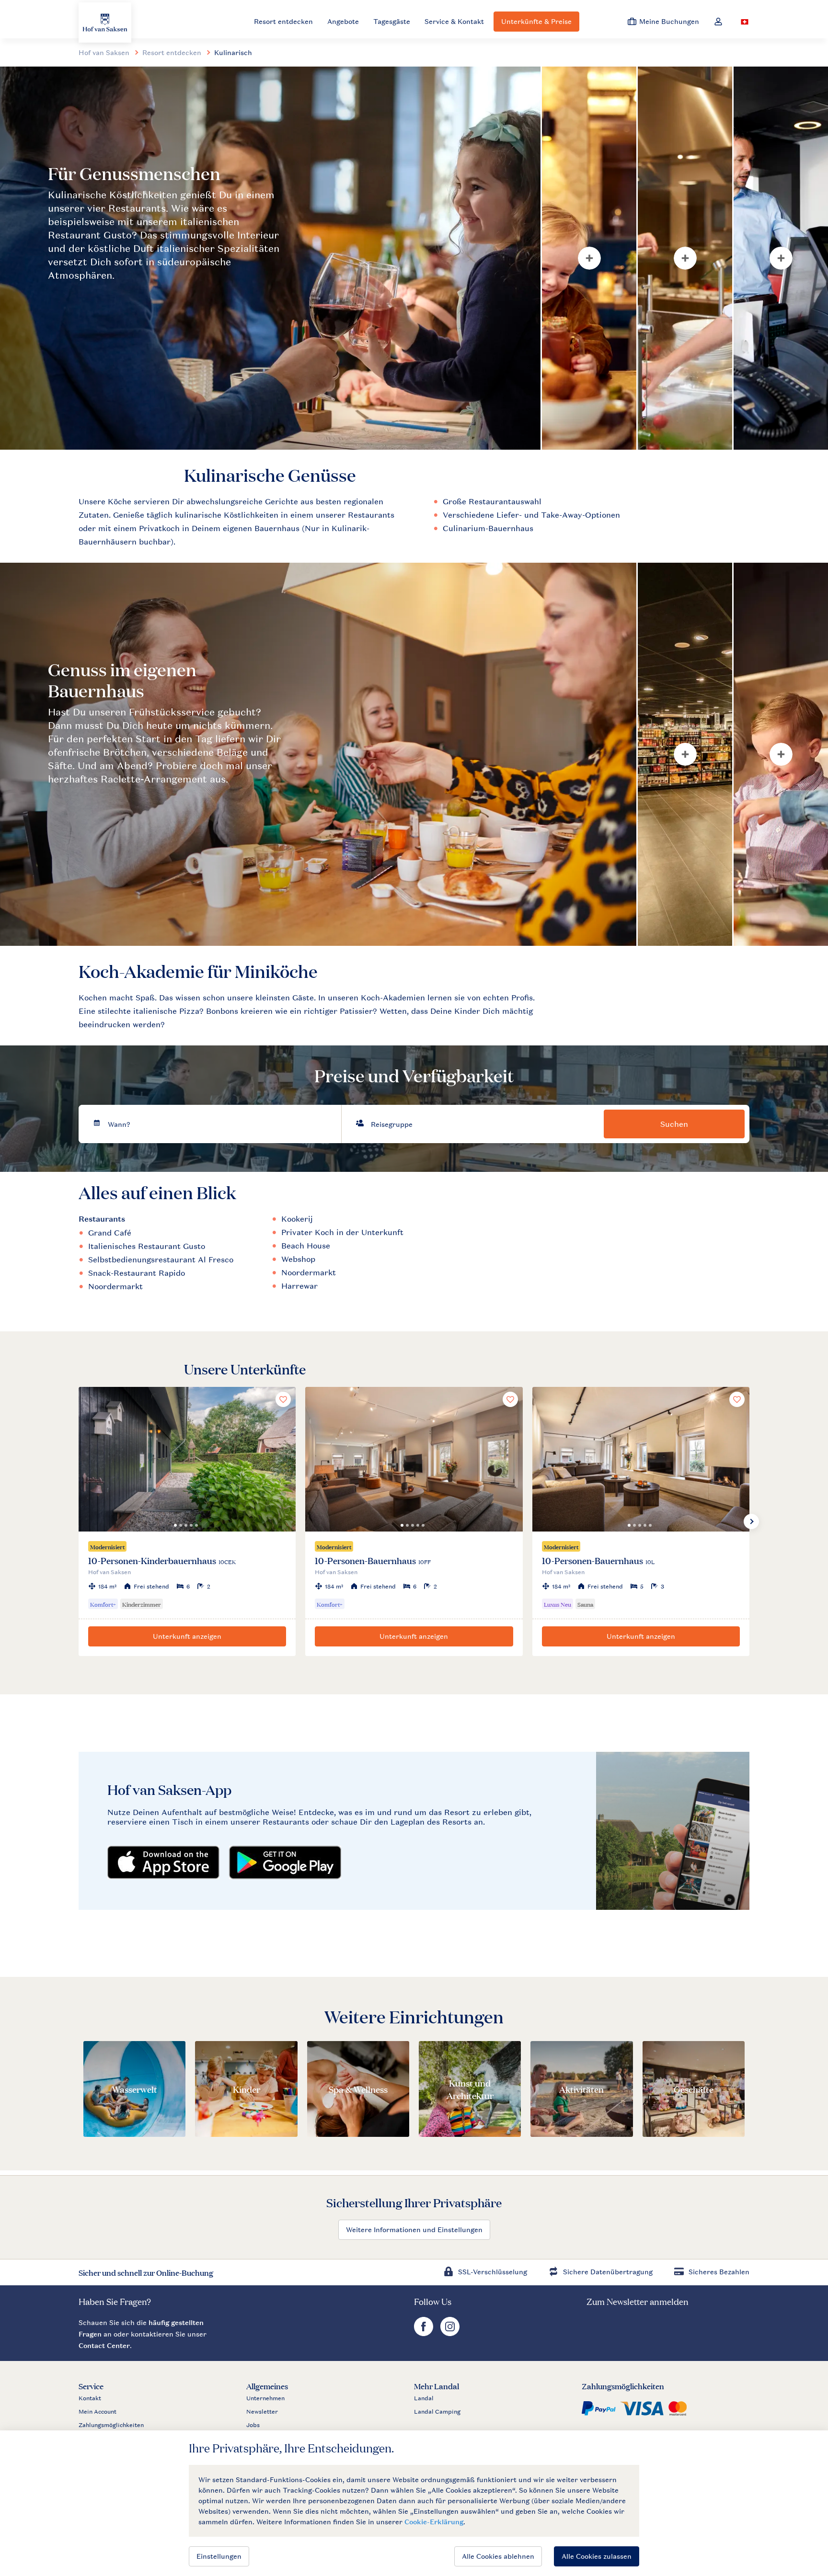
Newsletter (262, 2412)
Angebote (343, 21)
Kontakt (90, 2398)
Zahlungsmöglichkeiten (111, 2425)
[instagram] (450, 2333)
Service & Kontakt (454, 21)
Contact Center (104, 2345)
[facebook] (425, 2333)
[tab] (270, 258)
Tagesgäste (392, 21)
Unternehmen (265, 2398)
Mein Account (98, 2412)
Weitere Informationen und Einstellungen (414, 2230)
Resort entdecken (283, 21)
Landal (424, 2398)
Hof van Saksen (104, 52)
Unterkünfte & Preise (536, 21)
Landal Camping (437, 2412)
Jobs (253, 2425)
